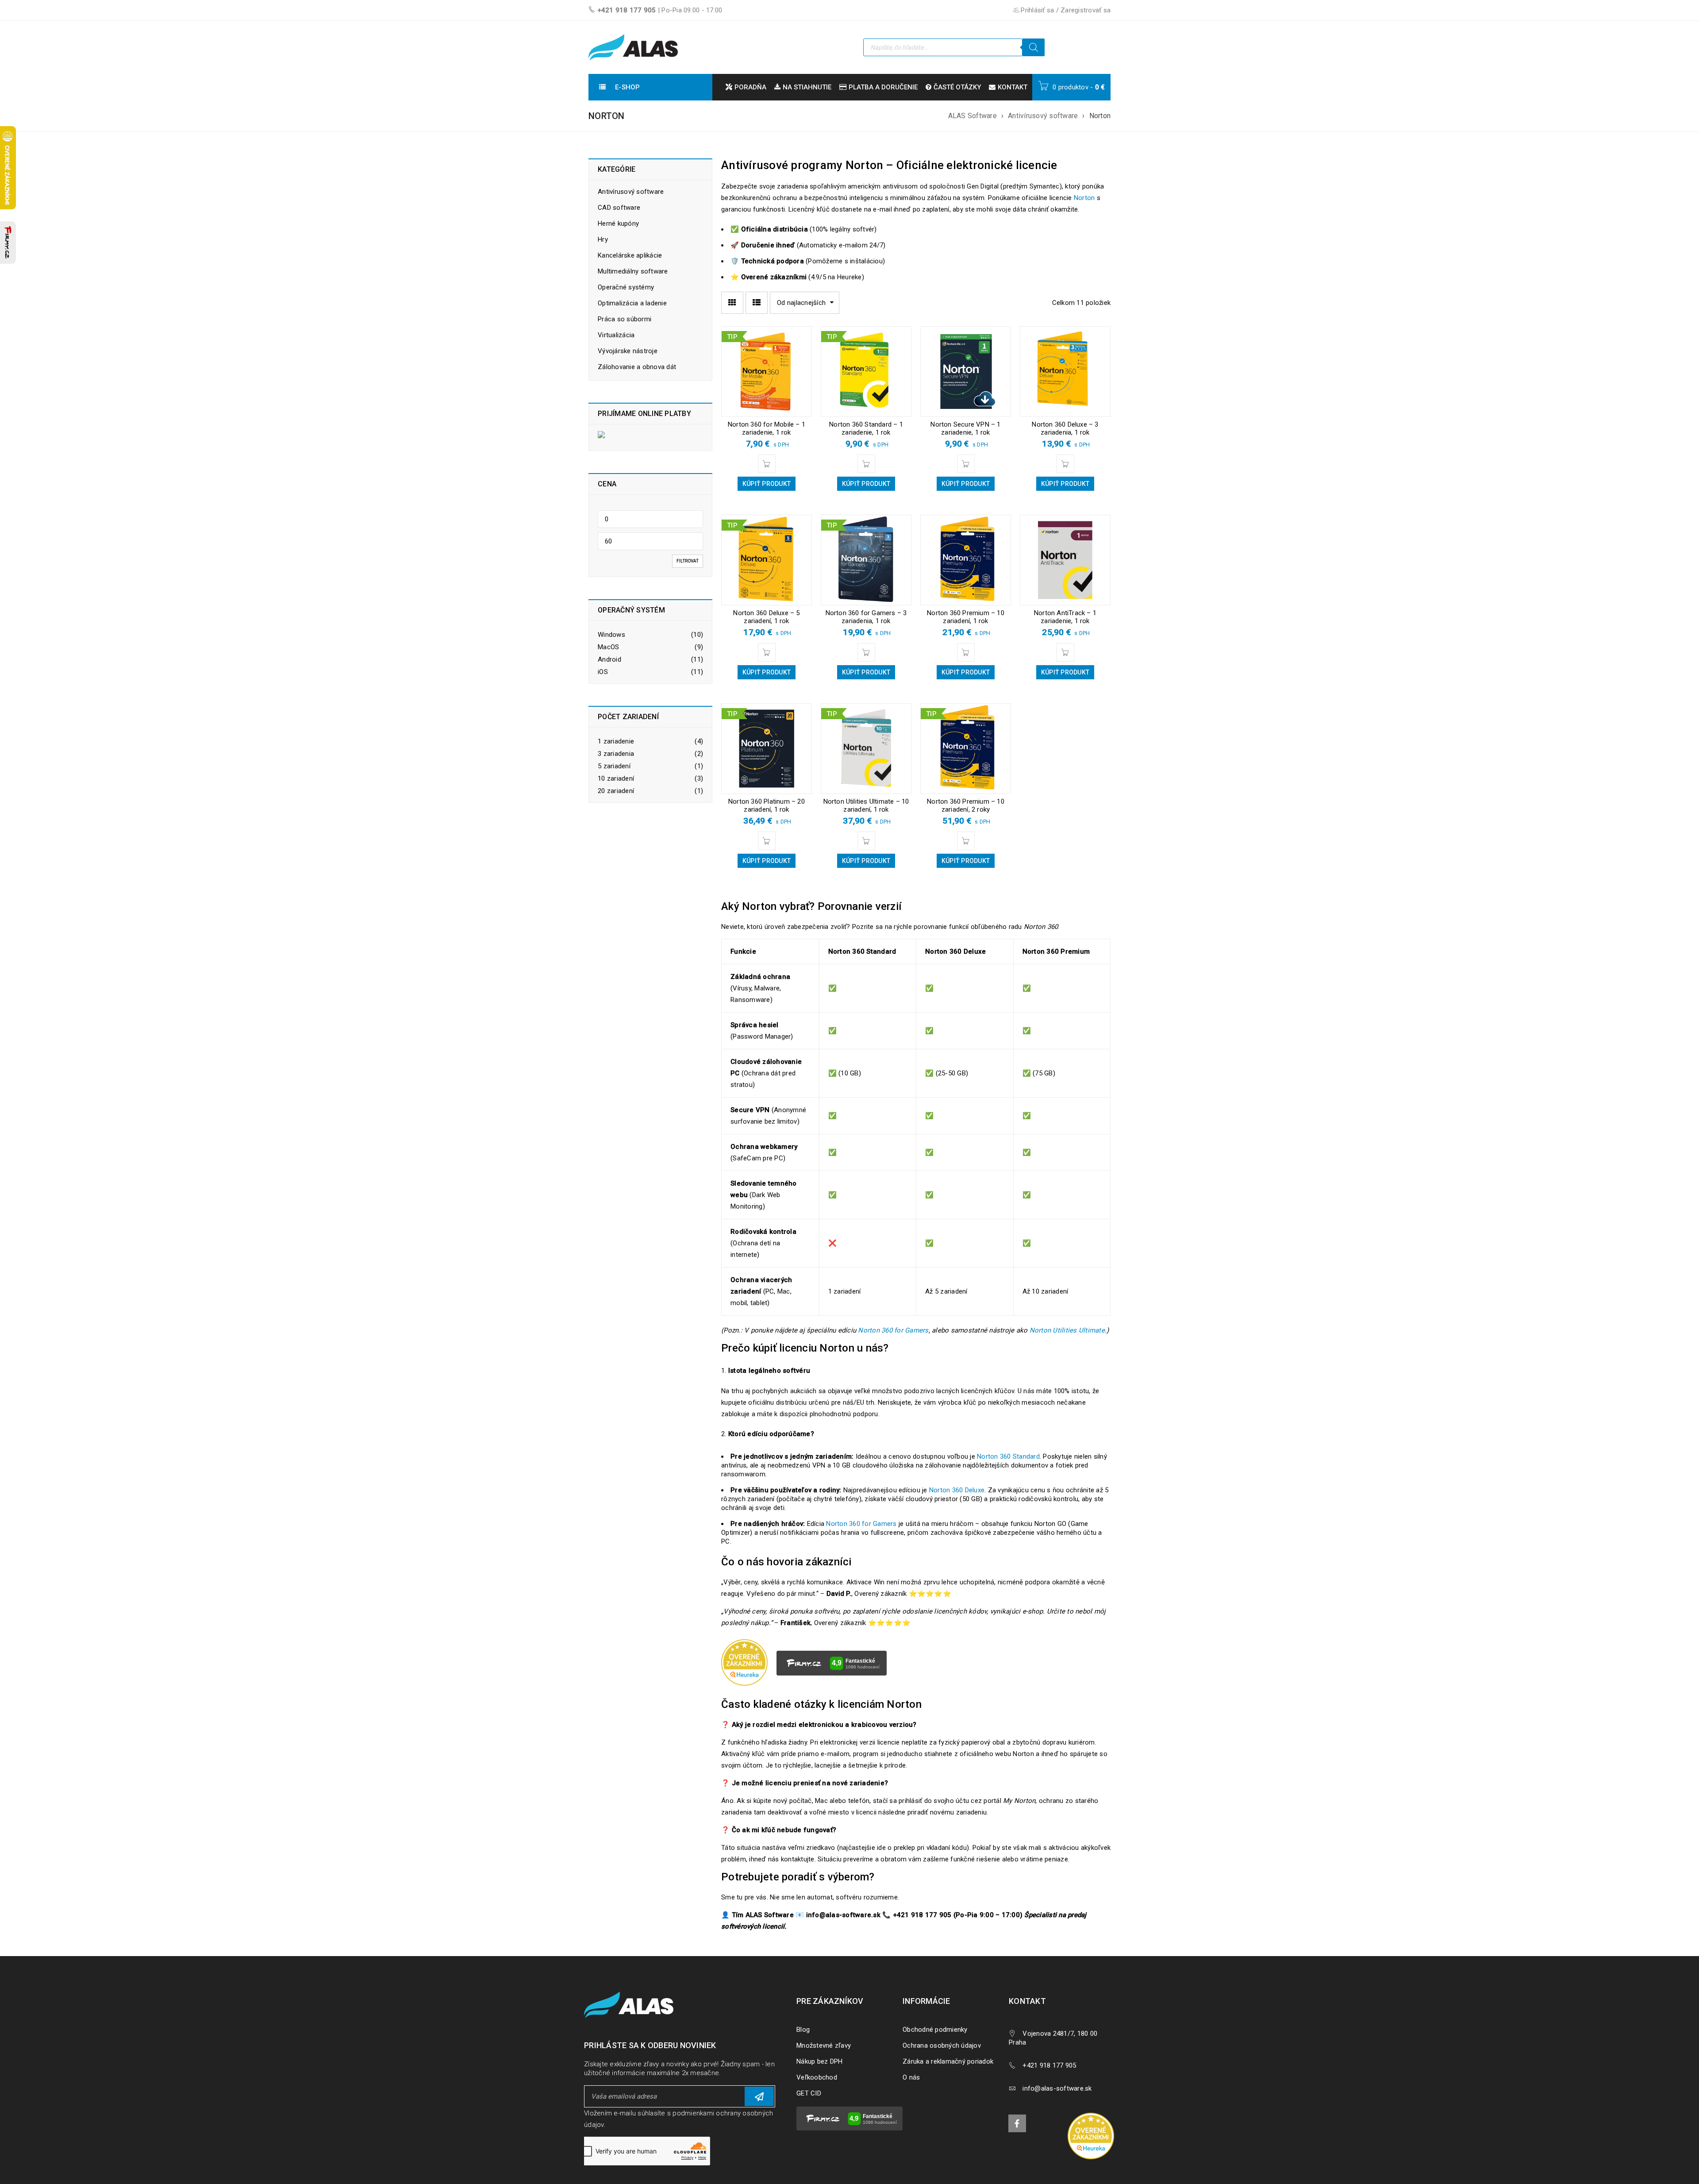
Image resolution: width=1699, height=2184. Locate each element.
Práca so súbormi (625, 319)
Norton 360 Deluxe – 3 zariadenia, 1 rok (1065, 428)
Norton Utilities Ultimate (1067, 1330)
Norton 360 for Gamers (893, 1330)
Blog (803, 2030)
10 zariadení (616, 778)
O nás (911, 2077)
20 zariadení (616, 791)
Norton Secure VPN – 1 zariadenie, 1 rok (965, 428)
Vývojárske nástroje (628, 351)
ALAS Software (973, 116)
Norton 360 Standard (1008, 1456)
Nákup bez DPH (819, 2061)
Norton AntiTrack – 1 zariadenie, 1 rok (1065, 617)
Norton (1084, 198)
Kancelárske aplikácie (630, 255)
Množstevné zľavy (824, 2045)
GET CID (809, 2093)
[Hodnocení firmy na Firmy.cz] (8, 243)
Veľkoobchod (817, 2077)
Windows (611, 635)
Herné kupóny (618, 223)
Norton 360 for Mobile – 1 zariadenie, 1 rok (767, 428)
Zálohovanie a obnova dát (637, 367)
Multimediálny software (633, 271)
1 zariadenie (616, 741)
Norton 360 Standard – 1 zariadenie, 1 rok (866, 428)
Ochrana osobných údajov (942, 2045)
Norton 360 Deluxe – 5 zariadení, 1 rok (766, 617)
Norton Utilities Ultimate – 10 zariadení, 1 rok (866, 805)
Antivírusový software (1043, 116)
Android (609, 659)
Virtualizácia (616, 335)
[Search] (1034, 47)
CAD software (619, 208)
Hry (603, 239)
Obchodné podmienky (935, 2030)
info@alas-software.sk (1057, 2088)
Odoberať (759, 2096)
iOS (603, 672)
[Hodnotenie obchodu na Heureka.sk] (1091, 2136)
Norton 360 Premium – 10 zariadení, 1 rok (966, 617)
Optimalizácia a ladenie (632, 303)
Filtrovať (688, 561)
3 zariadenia (616, 754)
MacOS (608, 647)
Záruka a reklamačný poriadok (948, 2061)
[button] (767, 464)
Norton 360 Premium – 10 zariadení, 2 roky (966, 805)
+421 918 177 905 (627, 10)
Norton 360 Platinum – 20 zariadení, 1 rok (767, 805)
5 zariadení (614, 766)
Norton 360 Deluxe (957, 1490)
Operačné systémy (626, 287)
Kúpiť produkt (767, 484)
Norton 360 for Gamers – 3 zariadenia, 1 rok (866, 617)
